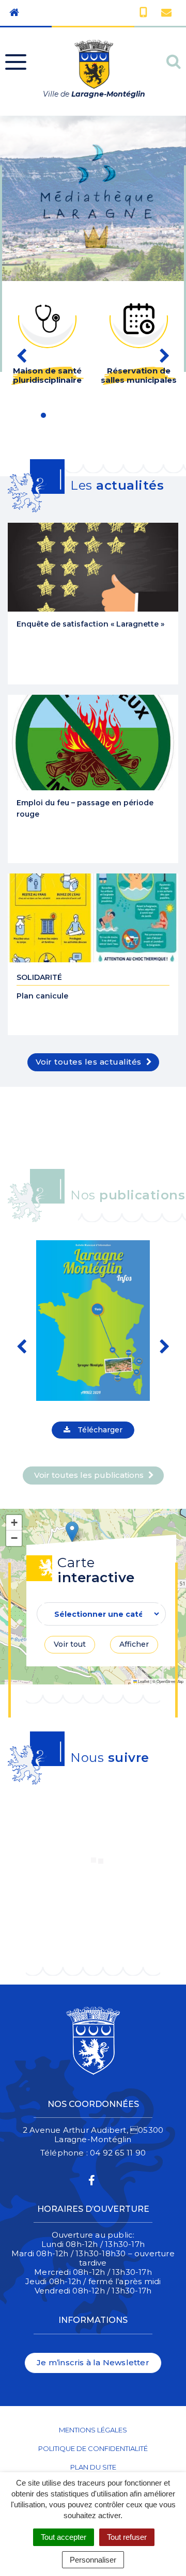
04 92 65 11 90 (118, 2153)
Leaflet (143, 1681)
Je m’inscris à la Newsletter (93, 2362)
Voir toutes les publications (90, 1475)
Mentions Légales (93, 2430)
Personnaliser (93, 2560)
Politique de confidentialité (93, 2448)
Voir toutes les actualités (90, 1062)
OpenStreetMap (170, 1681)
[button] (72, 1532)
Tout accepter (64, 2537)
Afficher (134, 1644)
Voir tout (70, 1644)
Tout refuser (127, 2537)
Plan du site (93, 2467)
